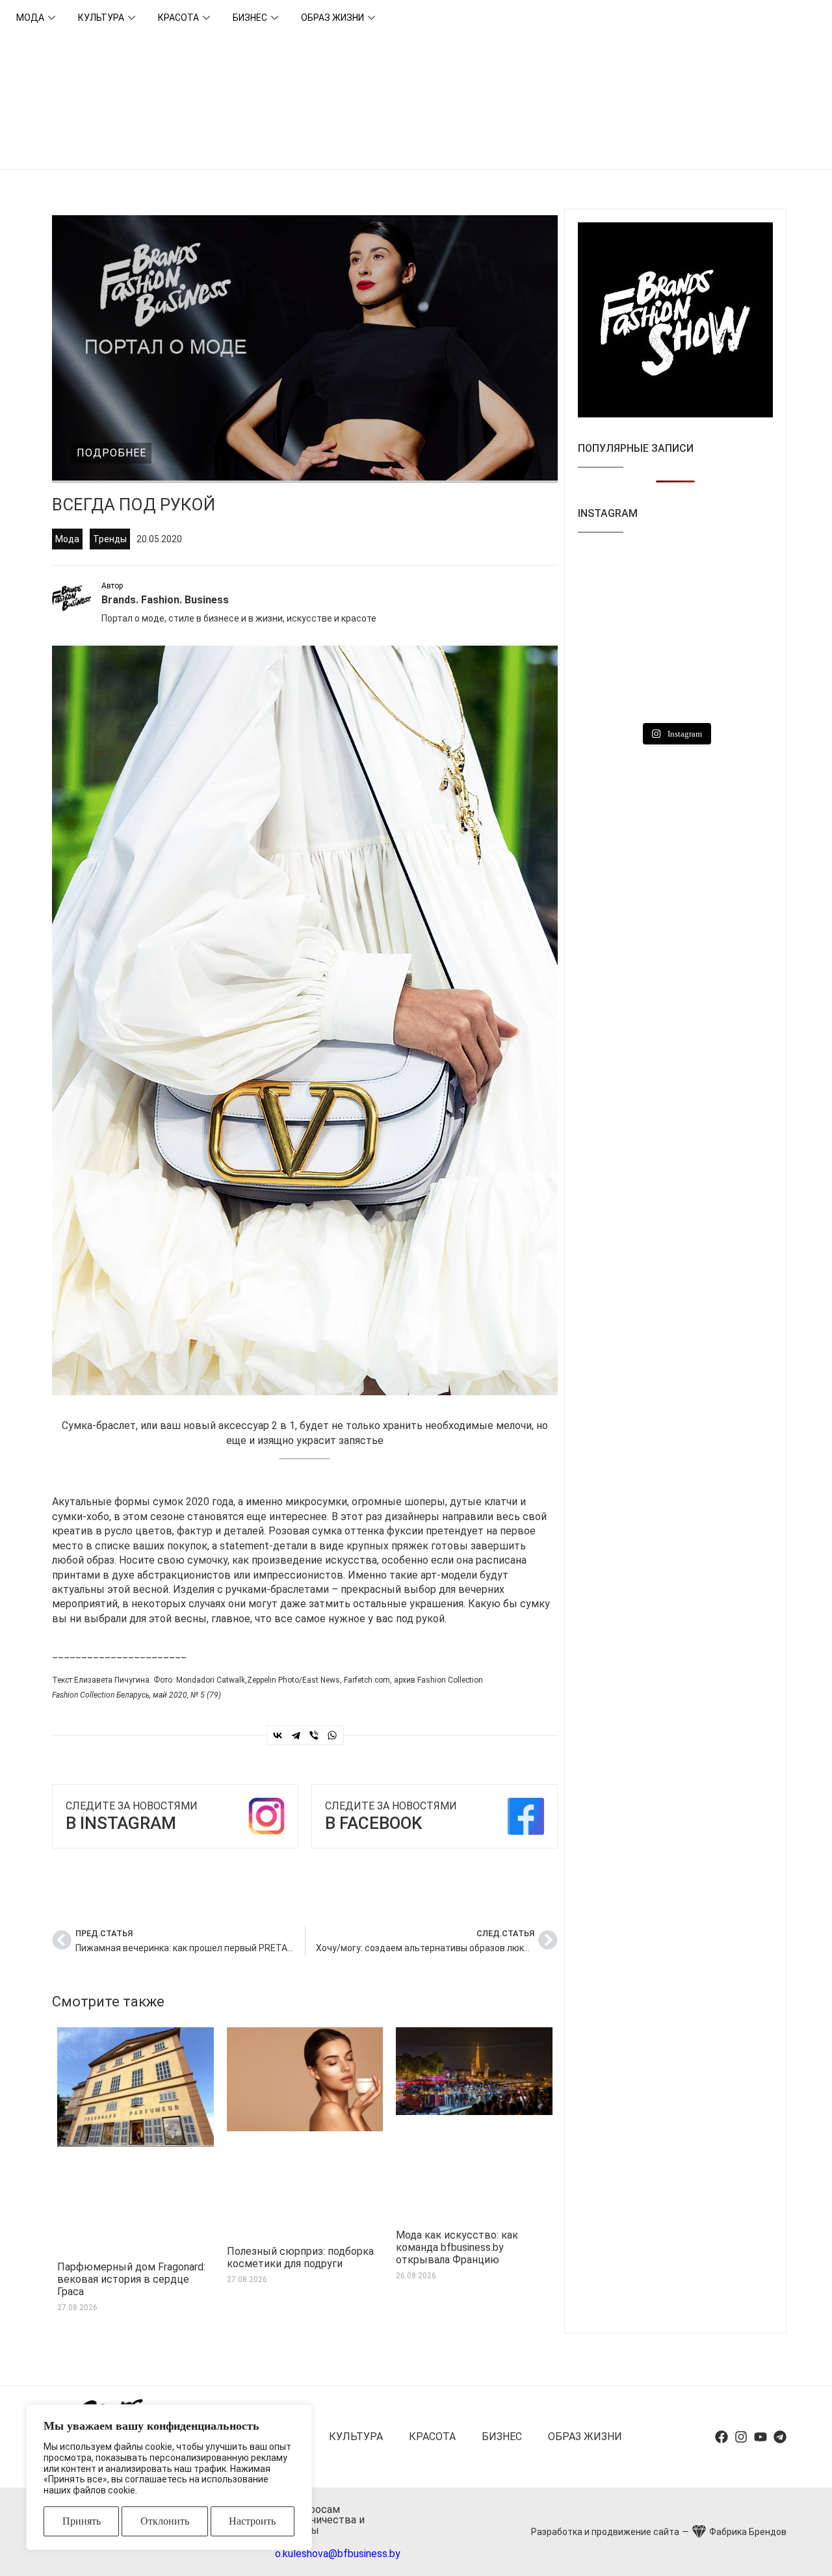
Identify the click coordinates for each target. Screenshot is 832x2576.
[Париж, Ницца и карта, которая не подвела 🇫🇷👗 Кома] (743, 625)
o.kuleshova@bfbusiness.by (338, 2554)
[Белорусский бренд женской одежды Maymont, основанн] (675, 680)
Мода (30, 18)
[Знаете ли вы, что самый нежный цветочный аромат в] (608, 578)
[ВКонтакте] (278, 1735)
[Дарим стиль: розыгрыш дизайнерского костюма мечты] (608, 680)
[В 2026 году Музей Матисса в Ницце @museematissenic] (675, 625)
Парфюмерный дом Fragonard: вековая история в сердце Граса (131, 2279)
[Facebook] (721, 2437)
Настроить (252, 2521)
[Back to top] (806, 2550)
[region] (169, 2477)
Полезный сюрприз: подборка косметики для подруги (300, 2257)
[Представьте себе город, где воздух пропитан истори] (675, 570)
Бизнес (250, 18)
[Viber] (314, 1735)
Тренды (110, 539)
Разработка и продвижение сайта (605, 2532)
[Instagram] (741, 2437)
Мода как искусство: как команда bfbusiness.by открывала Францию (457, 2247)
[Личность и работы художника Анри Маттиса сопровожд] (608, 633)
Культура (101, 18)
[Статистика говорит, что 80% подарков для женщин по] (743, 570)
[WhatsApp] (332, 1735)
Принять (82, 2521)
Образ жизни (332, 18)
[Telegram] (296, 1735)
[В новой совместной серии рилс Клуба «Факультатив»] (743, 688)
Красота (178, 18)
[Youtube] (760, 2437)
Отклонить (165, 2521)
